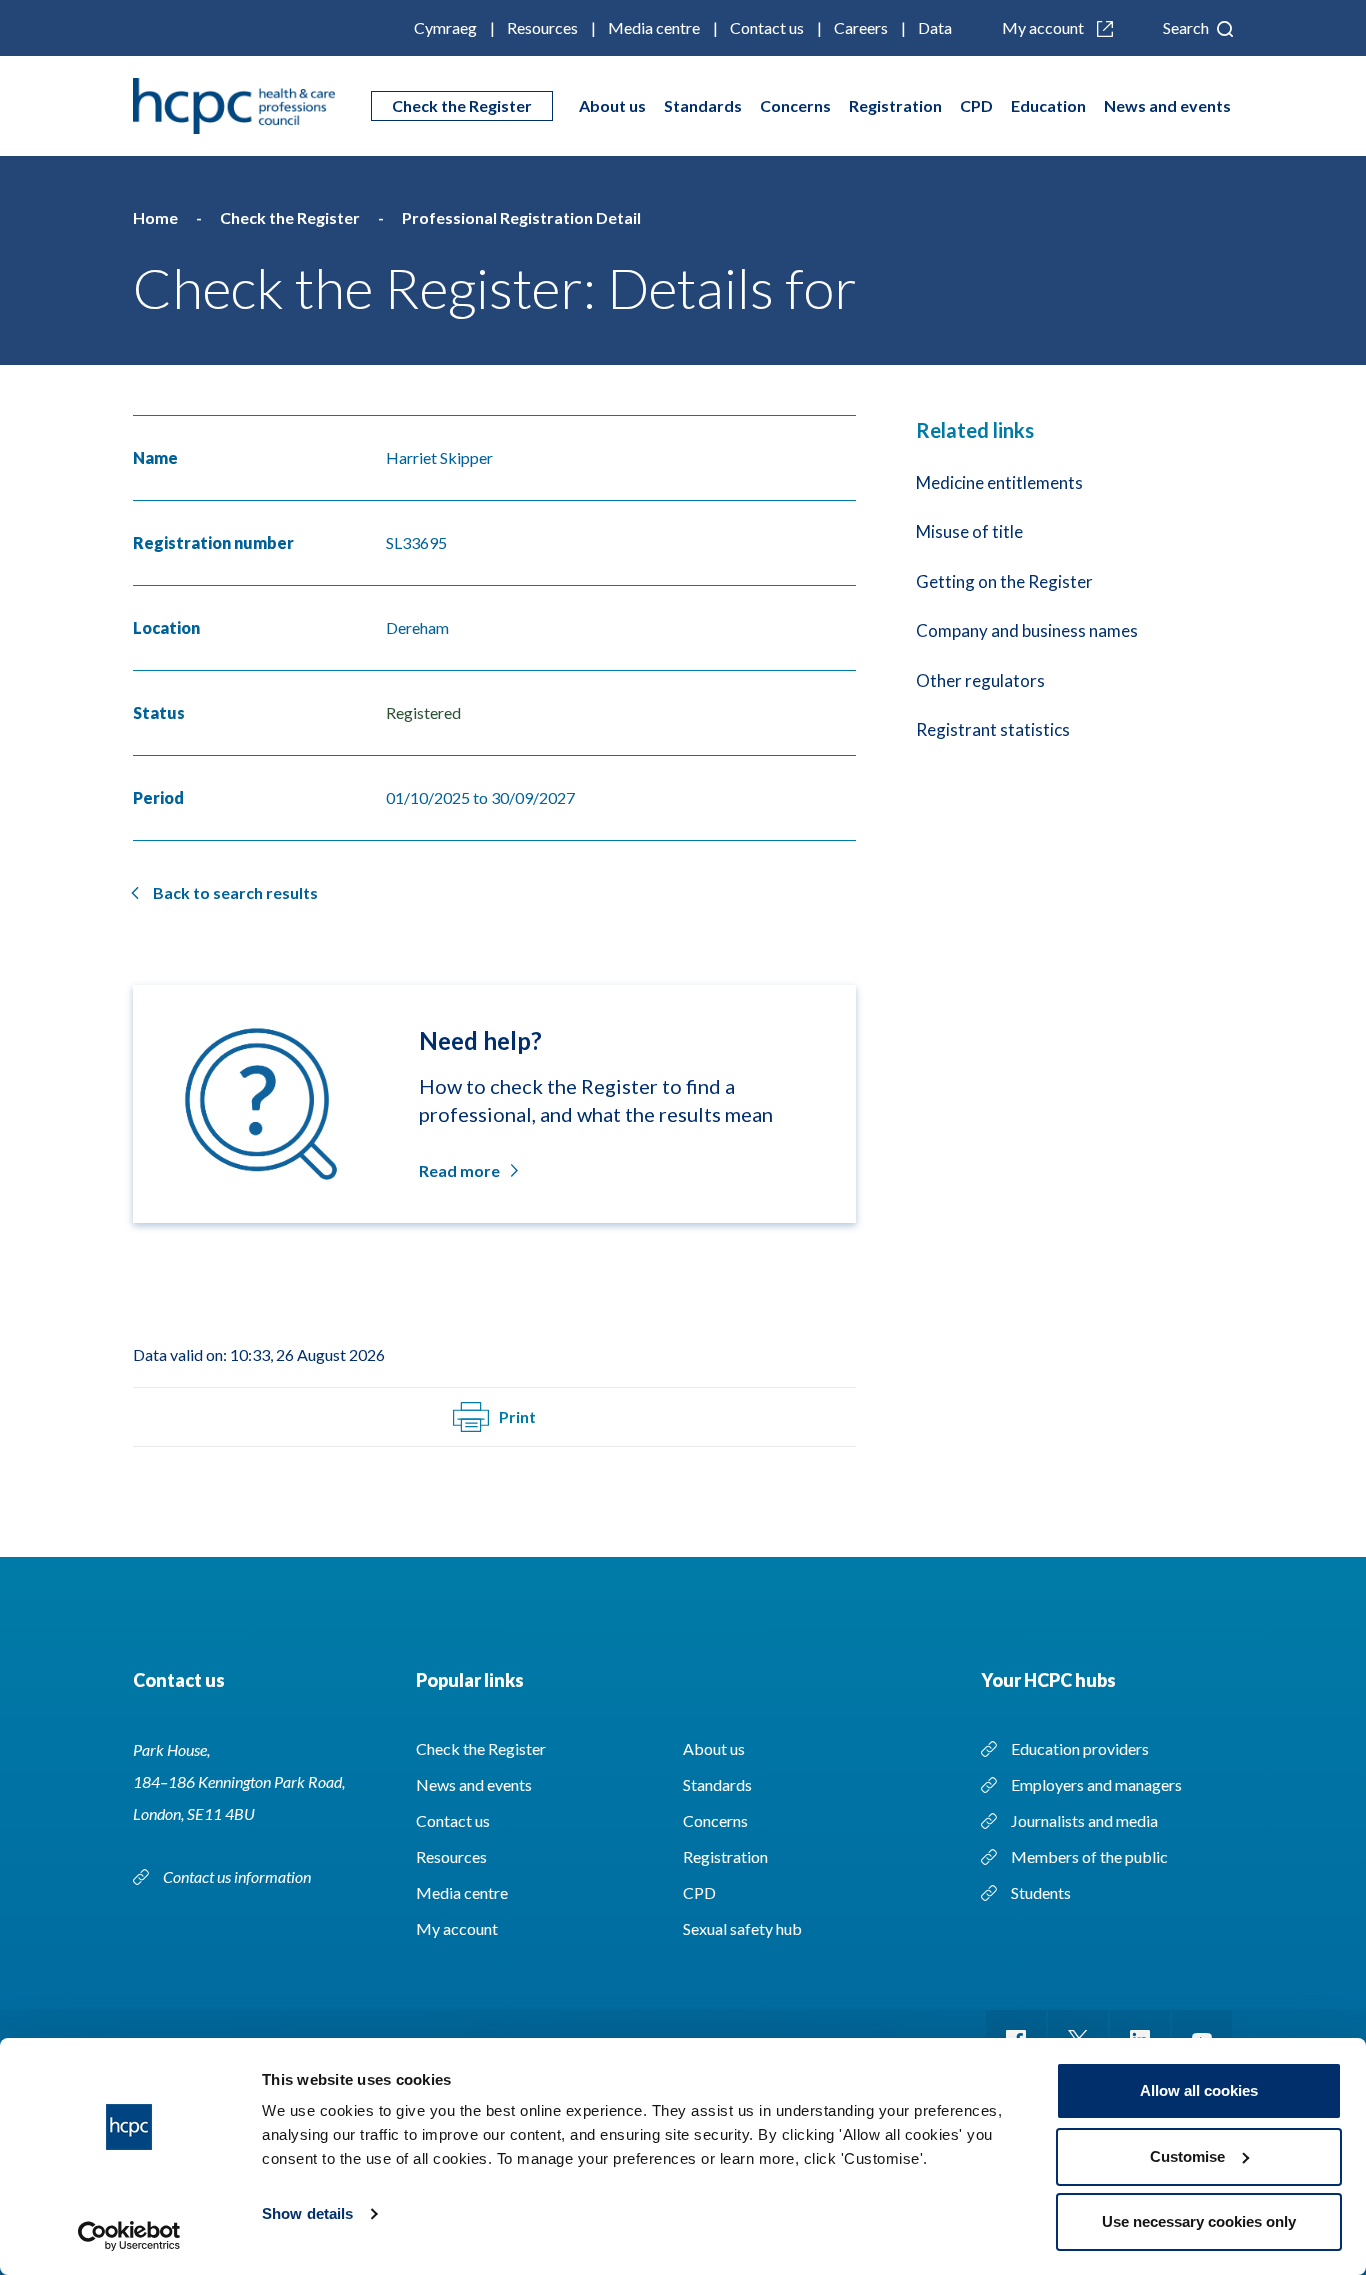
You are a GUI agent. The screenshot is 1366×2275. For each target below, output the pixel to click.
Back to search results (235, 892)
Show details (307, 2213)
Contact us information (238, 1876)
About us (612, 105)
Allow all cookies (1199, 2090)
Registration (895, 105)
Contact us (767, 27)
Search (1187, 27)
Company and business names (1027, 630)
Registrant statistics (993, 729)
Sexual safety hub (742, 1928)
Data (935, 27)
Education (1048, 105)
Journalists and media (1084, 1820)
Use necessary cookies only (1199, 2221)
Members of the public (1089, 1856)
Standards (703, 105)
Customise (1187, 2156)
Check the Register (462, 105)
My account (1044, 27)
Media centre (654, 27)
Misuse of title (969, 531)
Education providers (1080, 1748)
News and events (1167, 105)
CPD (976, 105)
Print (517, 1416)
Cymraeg (445, 27)
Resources (542, 27)
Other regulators (980, 680)
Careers (861, 27)
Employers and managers (1096, 1784)
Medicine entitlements (999, 482)
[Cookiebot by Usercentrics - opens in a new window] (129, 2236)
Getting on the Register (1004, 581)
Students (1041, 1892)
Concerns (795, 105)
